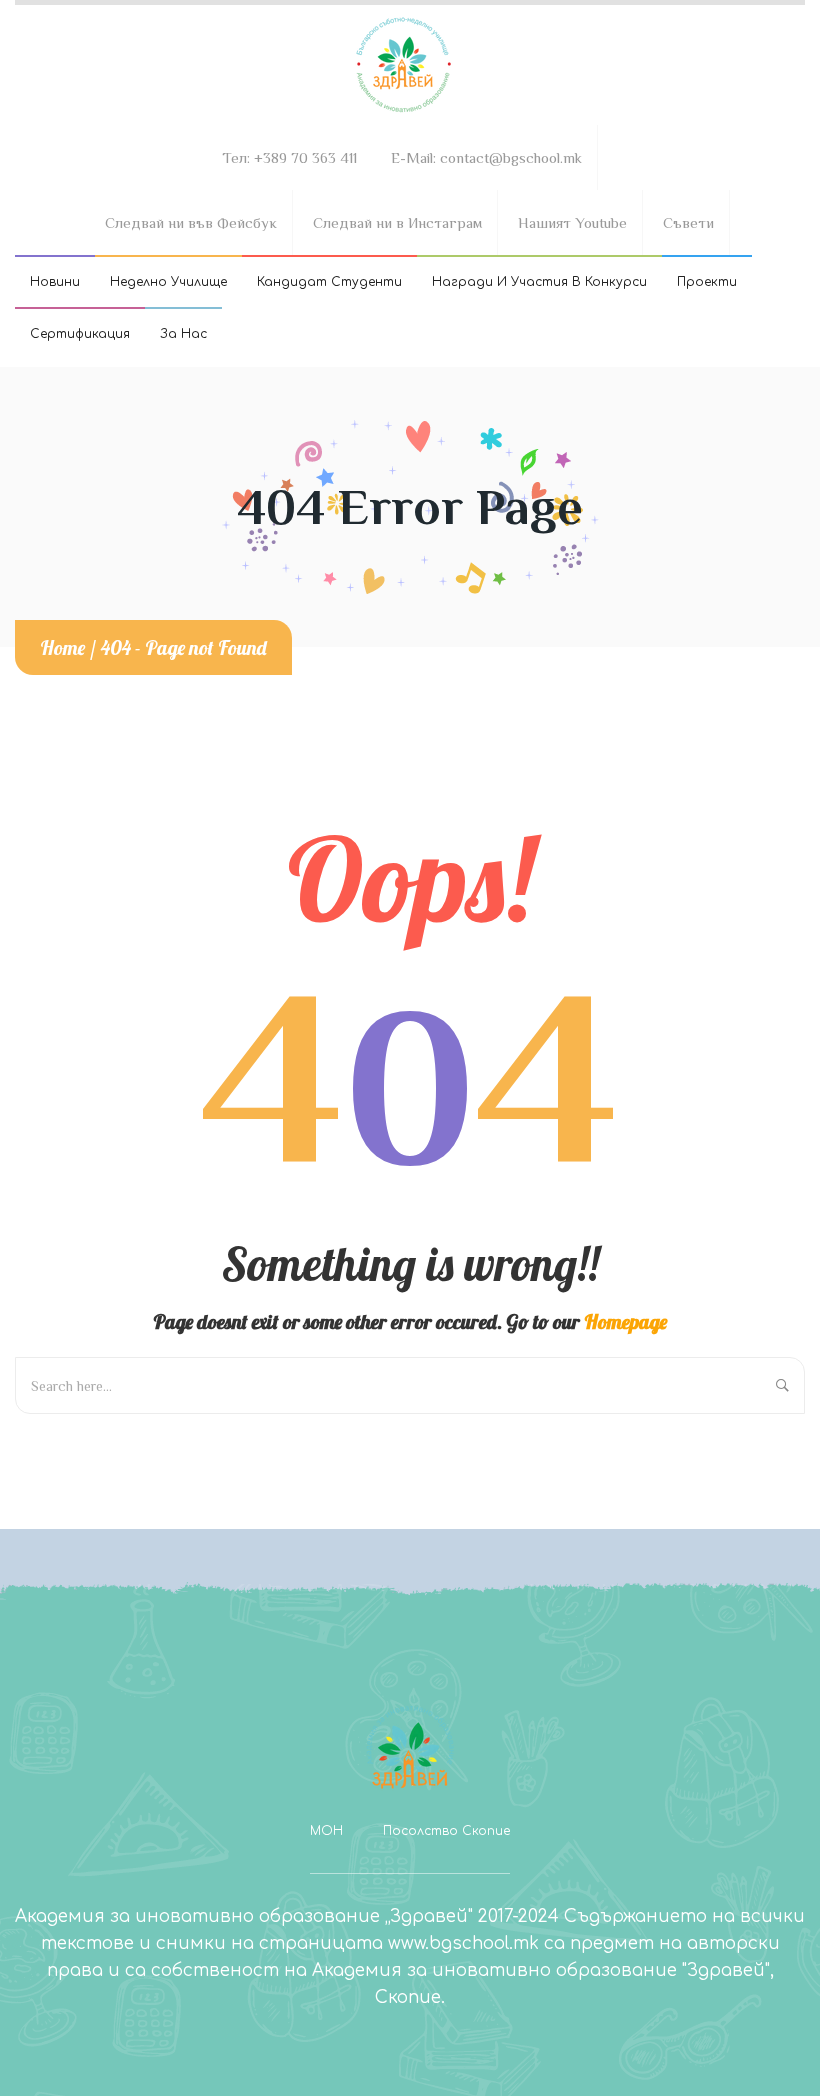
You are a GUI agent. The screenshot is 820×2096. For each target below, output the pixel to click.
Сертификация (80, 334)
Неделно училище (168, 282)
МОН (326, 1831)
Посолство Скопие (446, 1831)
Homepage (625, 1321)
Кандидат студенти (329, 282)
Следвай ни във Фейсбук (191, 222)
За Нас (183, 334)
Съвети (688, 222)
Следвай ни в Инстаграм (397, 222)
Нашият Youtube (572, 222)
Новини (55, 282)
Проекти (707, 282)
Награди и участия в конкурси (539, 282)
